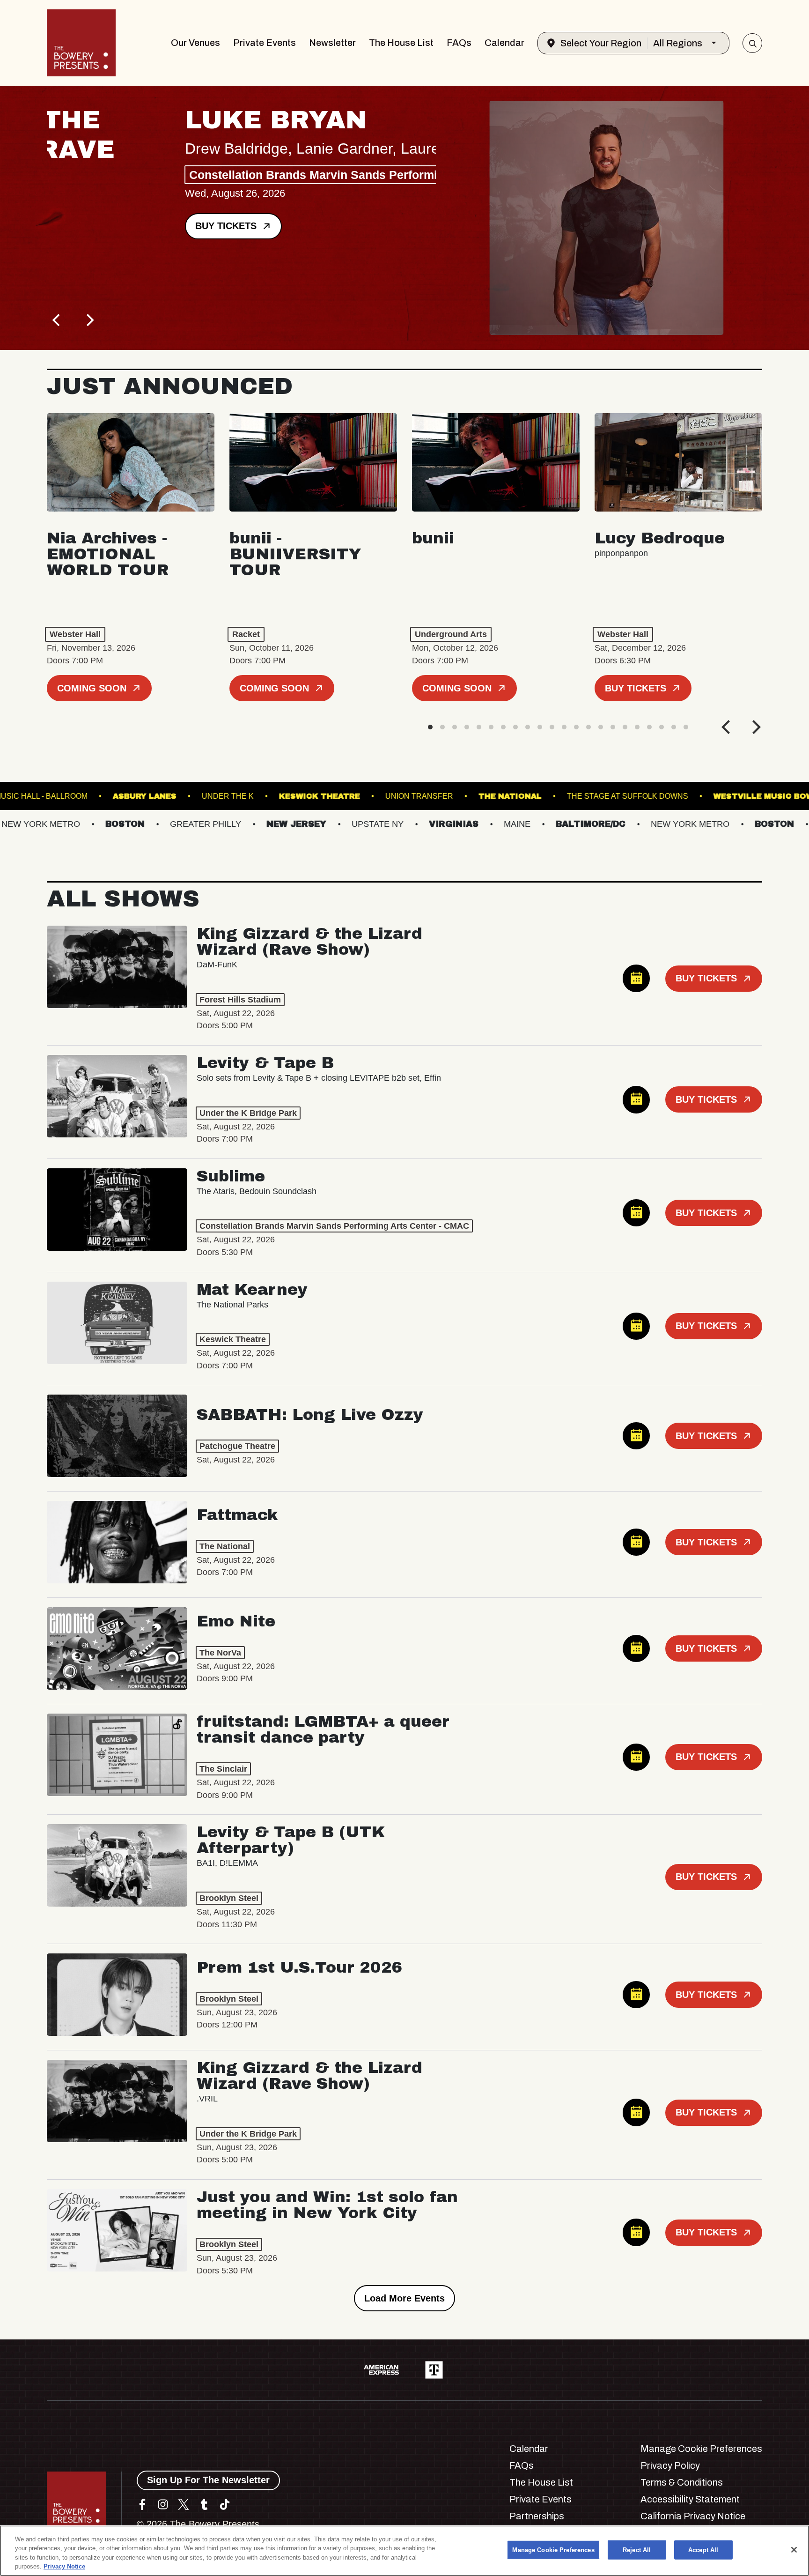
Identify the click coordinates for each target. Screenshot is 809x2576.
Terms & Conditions (682, 2482)
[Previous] (57, 320)
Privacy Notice (64, 2566)
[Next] (89, 320)
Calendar (504, 43)
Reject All (637, 2550)
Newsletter (332, 43)
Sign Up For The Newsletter (208, 2480)
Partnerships (537, 2516)
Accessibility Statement (690, 2499)
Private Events (265, 43)
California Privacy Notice (693, 2516)
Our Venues (195, 43)
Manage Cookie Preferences (553, 2550)
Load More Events (404, 2298)
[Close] (794, 2550)
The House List (401, 43)
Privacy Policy (670, 2465)
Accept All (703, 2550)
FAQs (459, 43)
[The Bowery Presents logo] (81, 43)
